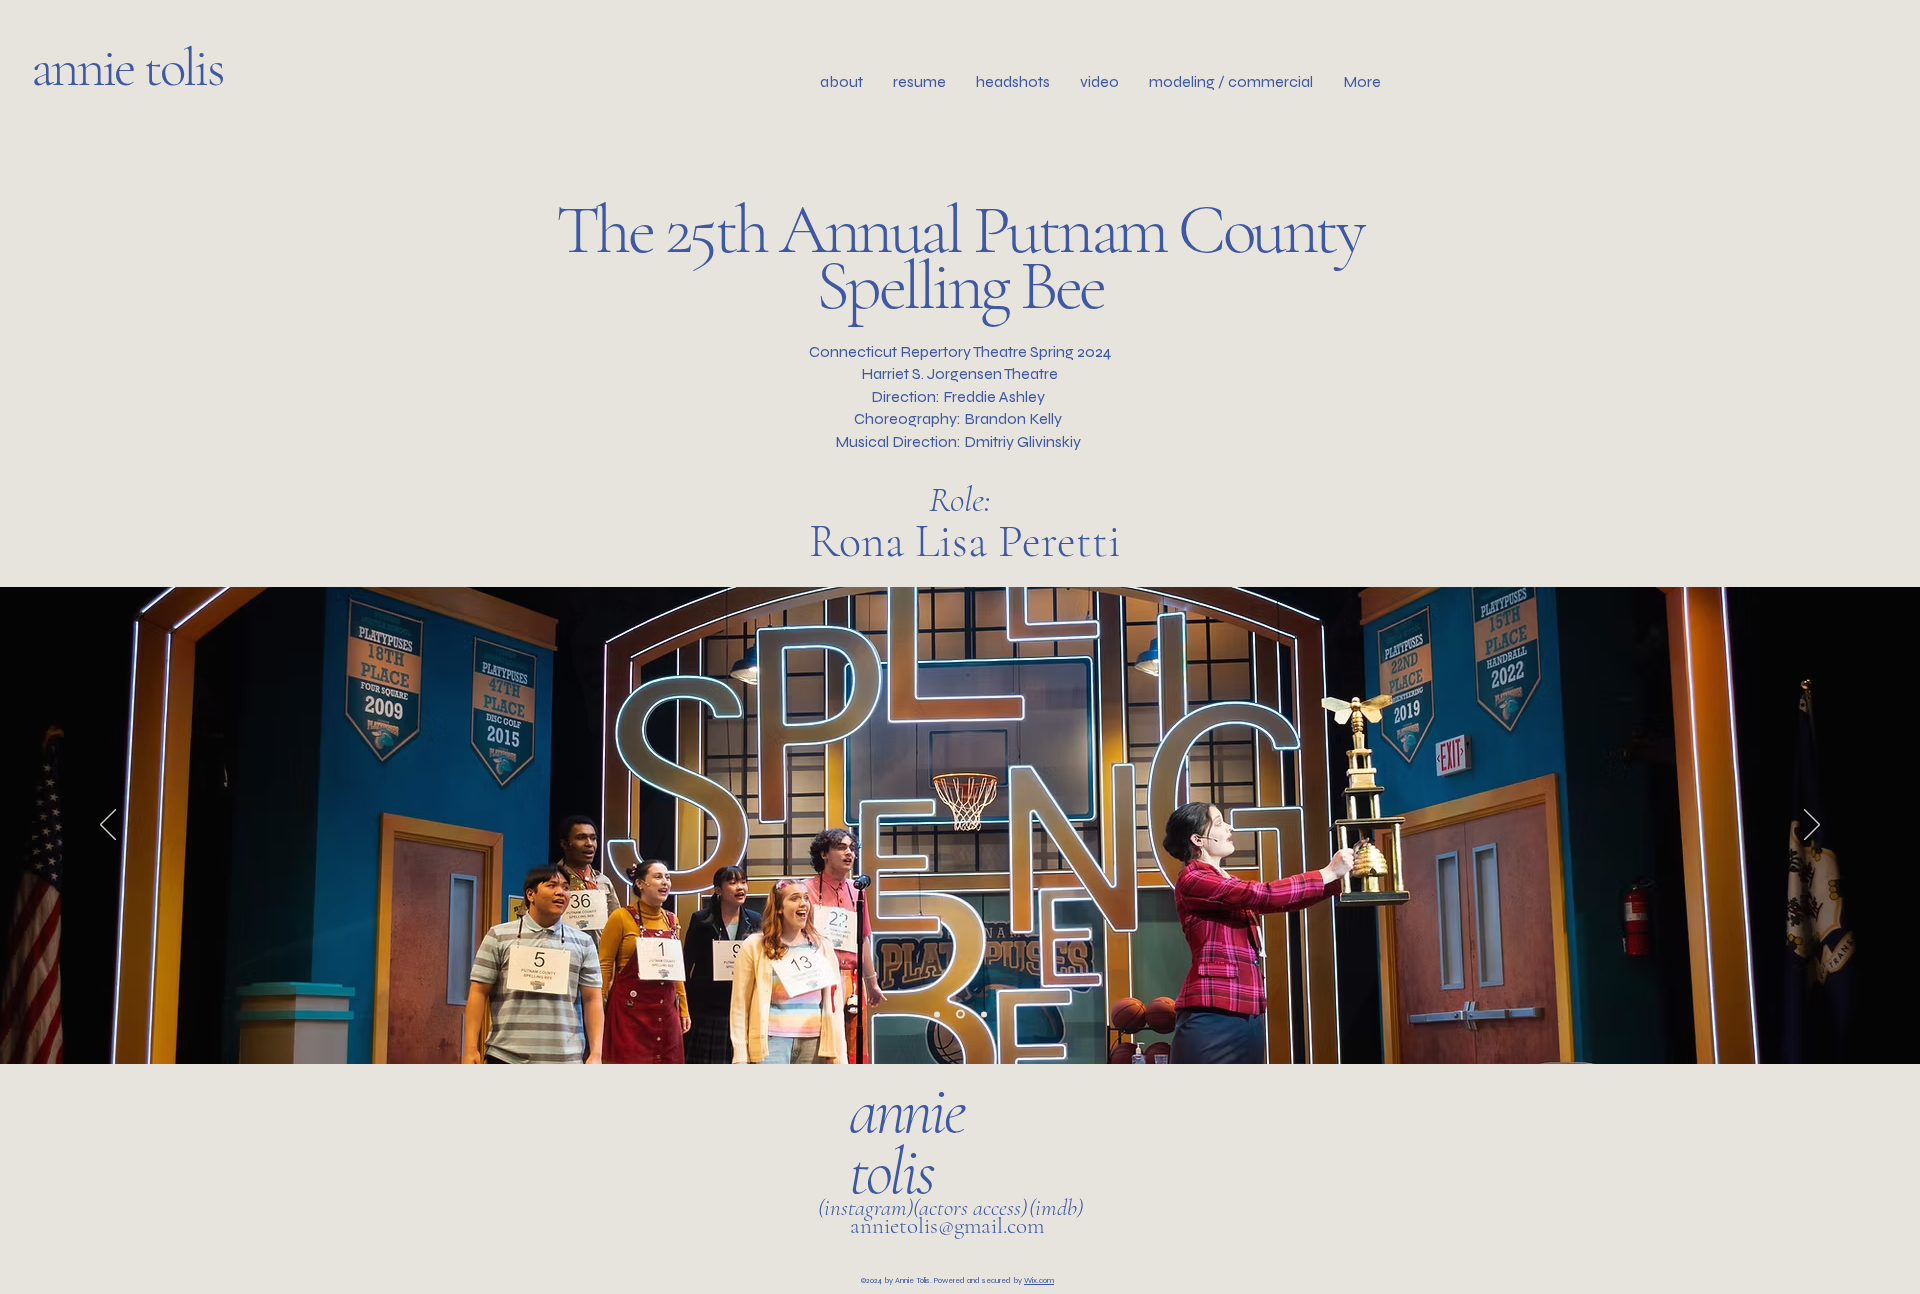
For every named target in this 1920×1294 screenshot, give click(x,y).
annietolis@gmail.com (947, 1226)
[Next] (1812, 826)
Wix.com (1039, 1280)
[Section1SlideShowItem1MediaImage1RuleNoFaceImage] (937, 1014)
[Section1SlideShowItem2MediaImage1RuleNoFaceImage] (960, 1014)
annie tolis (132, 67)
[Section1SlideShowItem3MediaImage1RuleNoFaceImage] (984, 1014)
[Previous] (108, 826)
